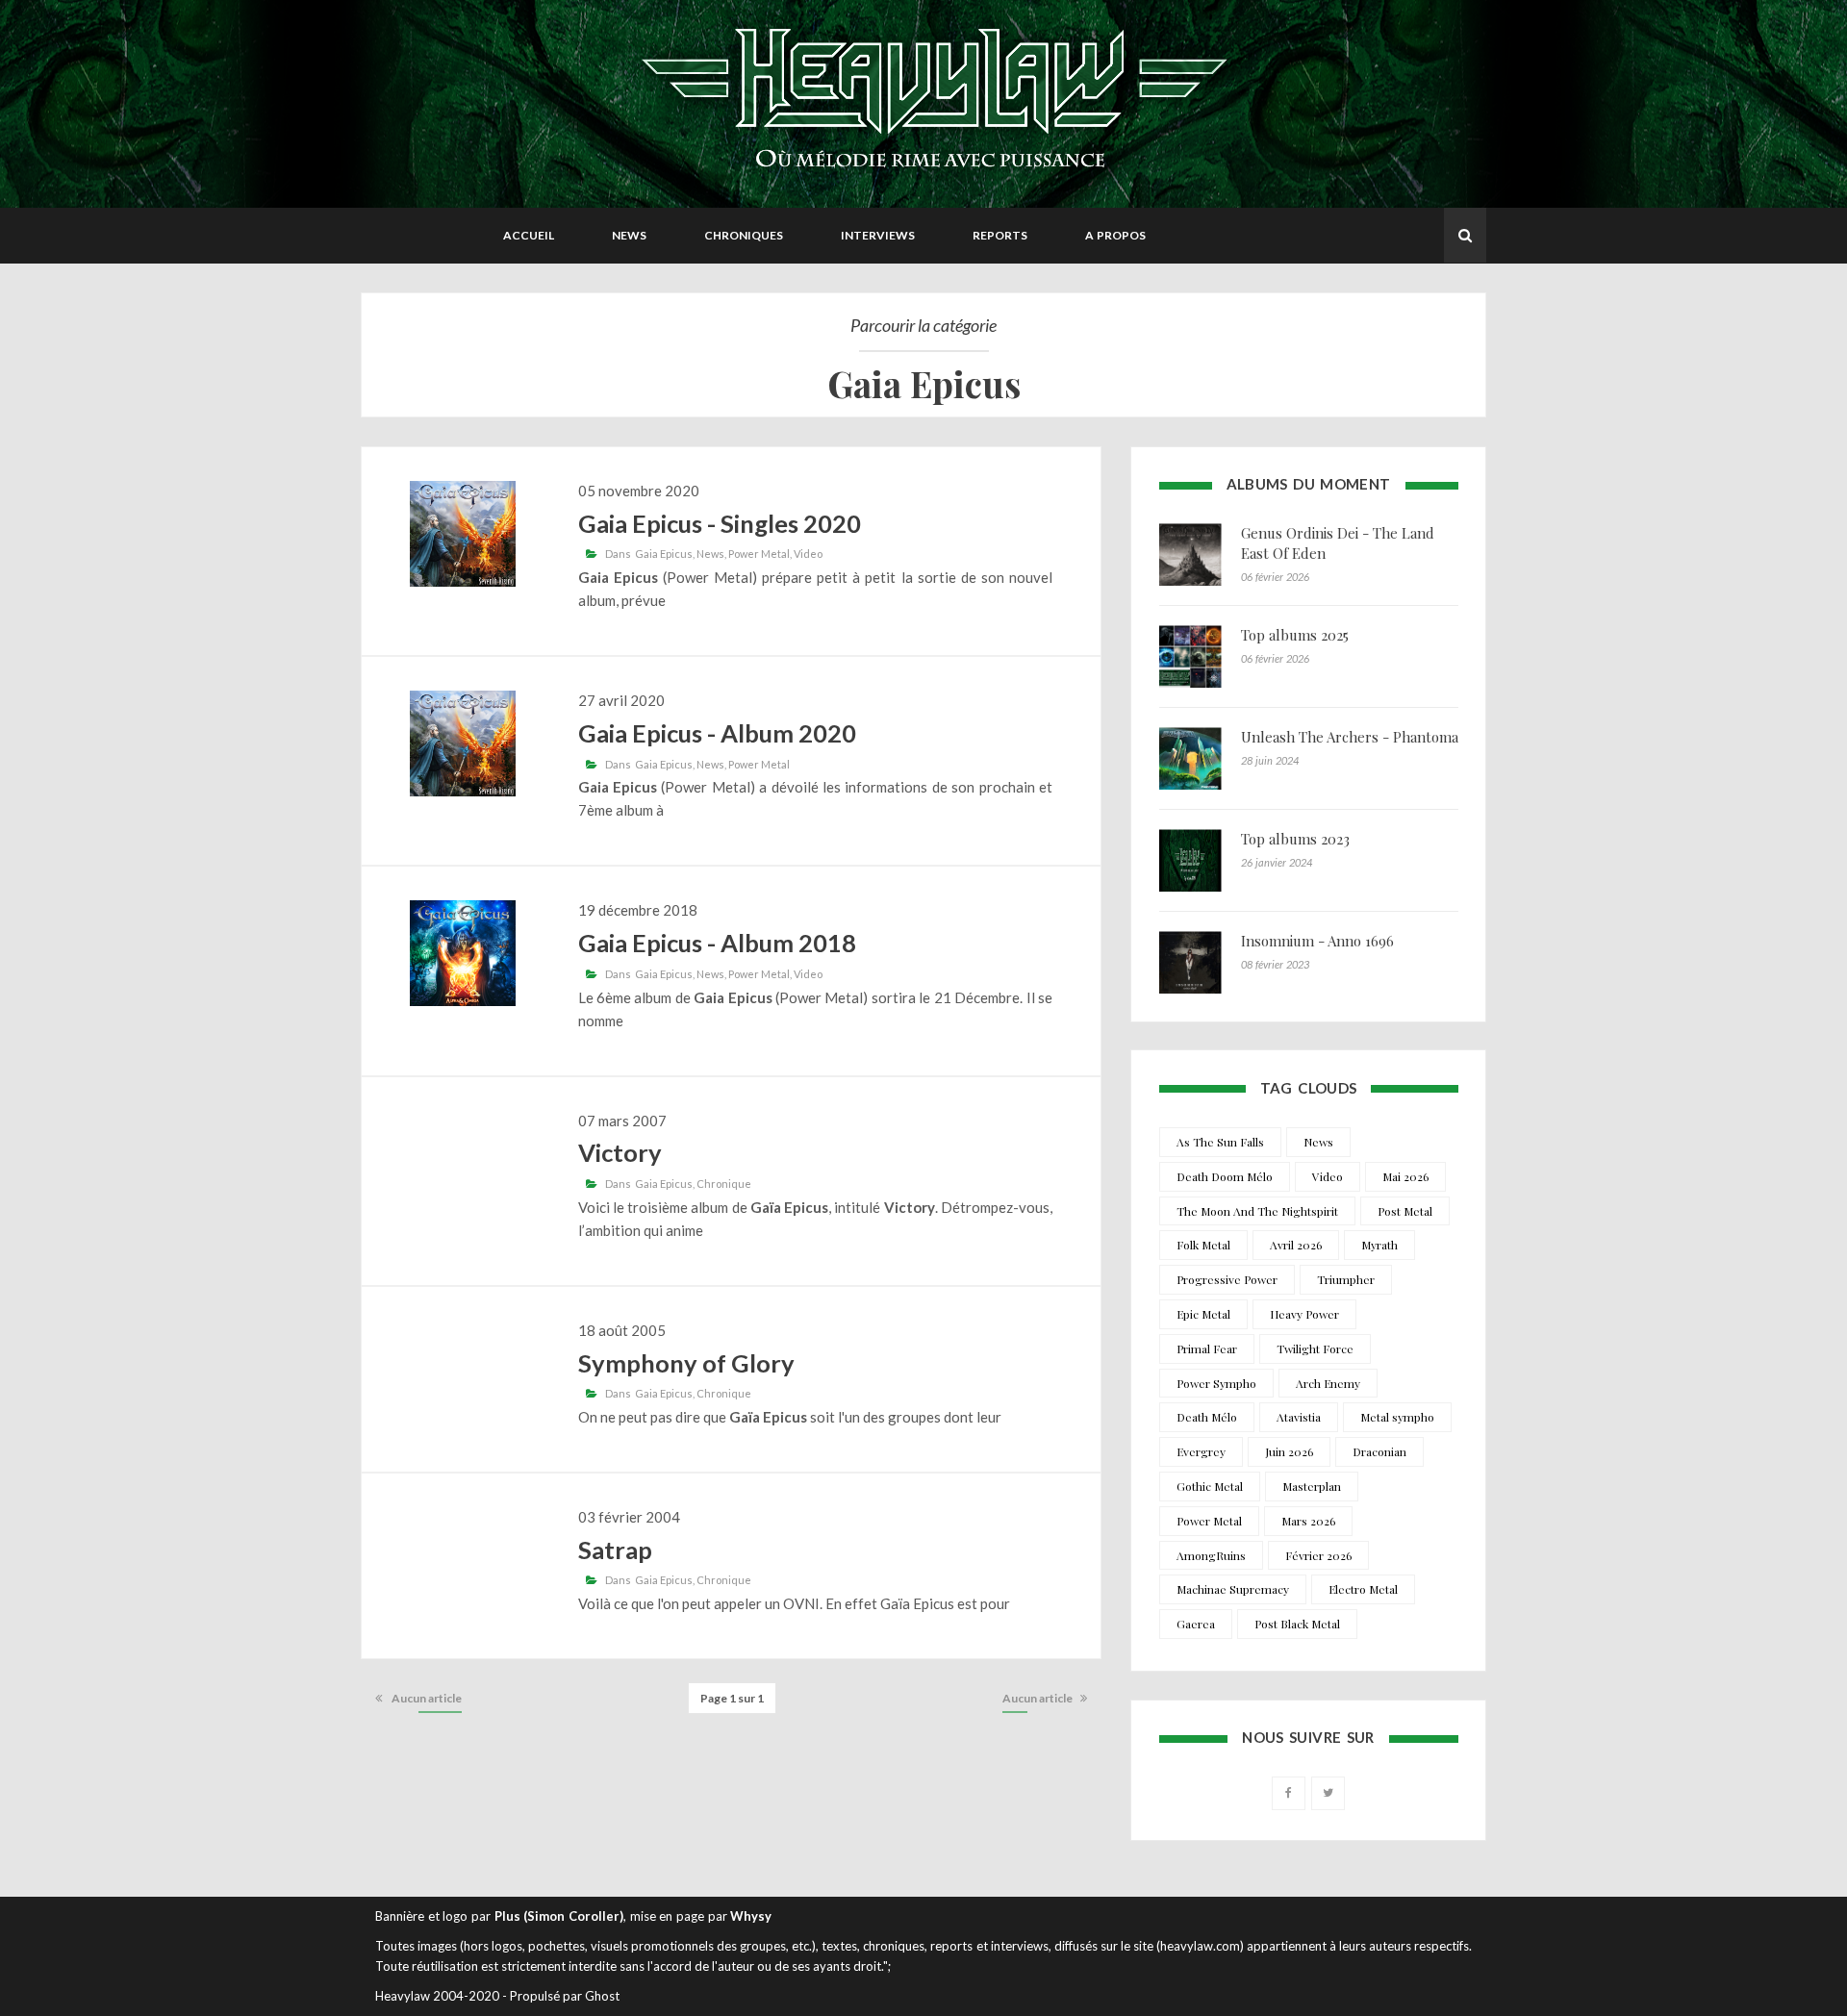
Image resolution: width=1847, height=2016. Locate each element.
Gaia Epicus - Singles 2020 (720, 523)
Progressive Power (1227, 1279)
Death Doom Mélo (1225, 1176)
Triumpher (1346, 1279)
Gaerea (1196, 1624)
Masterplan (1312, 1486)
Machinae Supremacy (1233, 1589)
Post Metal (1405, 1211)
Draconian (1379, 1451)
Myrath (1379, 1245)
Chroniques (744, 235)
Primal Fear (1207, 1348)
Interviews (878, 235)
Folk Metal (1203, 1245)
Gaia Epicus (664, 554)
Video (808, 554)
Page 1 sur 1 (732, 1698)
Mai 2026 (1405, 1176)
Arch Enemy (1328, 1383)
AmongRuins (1211, 1555)
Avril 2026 (1296, 1245)
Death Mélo (1207, 1417)
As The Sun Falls (1220, 1142)
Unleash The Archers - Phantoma (1350, 737)
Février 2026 (1318, 1555)
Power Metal (759, 554)
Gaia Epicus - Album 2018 (717, 943)
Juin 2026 (1289, 1451)
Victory (620, 1152)
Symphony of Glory (686, 1363)
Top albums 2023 (1295, 839)
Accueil (529, 235)
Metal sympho (1397, 1417)
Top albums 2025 (1295, 635)
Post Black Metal (1297, 1624)
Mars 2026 (1308, 1521)
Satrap (615, 1550)
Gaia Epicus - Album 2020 (717, 733)
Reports (1000, 235)
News (629, 235)
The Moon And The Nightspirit (1257, 1211)
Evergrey (1201, 1451)
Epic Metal (1203, 1314)
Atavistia (1299, 1417)
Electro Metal (1363, 1589)
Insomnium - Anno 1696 (1317, 941)
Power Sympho (1216, 1383)
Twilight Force (1315, 1348)
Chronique (724, 1184)
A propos (1115, 235)
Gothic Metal (1210, 1486)
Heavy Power (1304, 1314)
